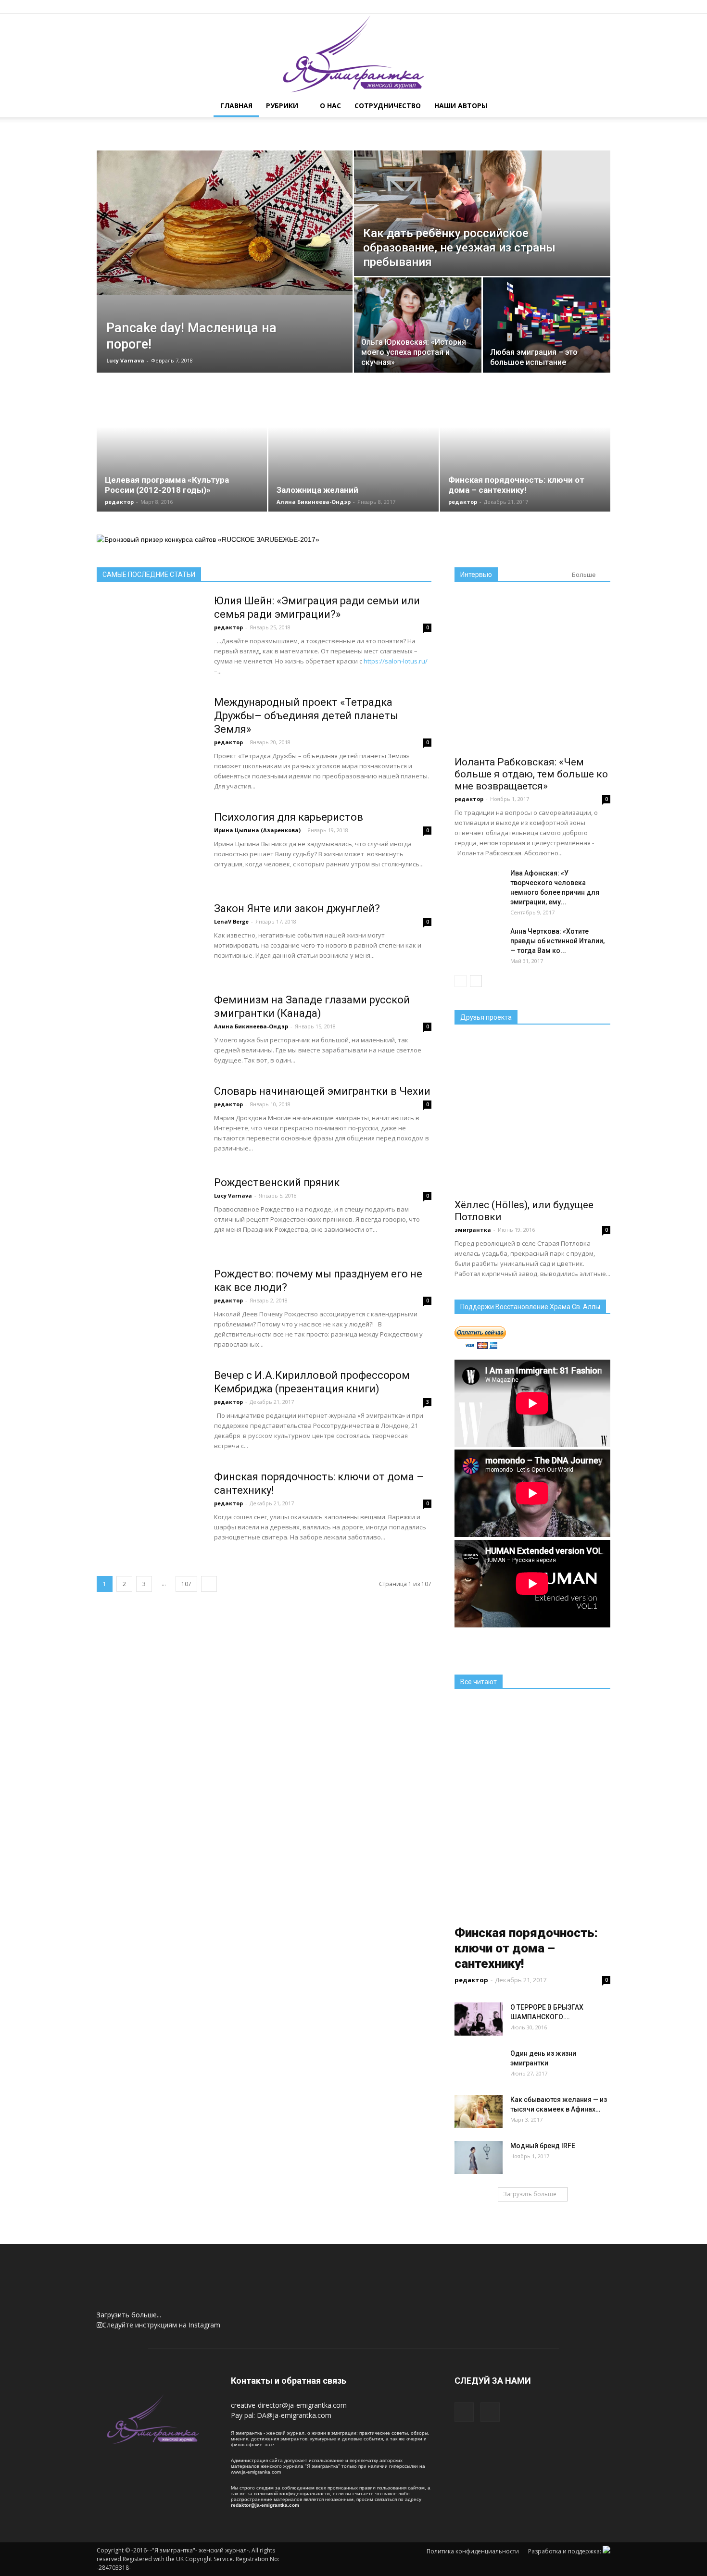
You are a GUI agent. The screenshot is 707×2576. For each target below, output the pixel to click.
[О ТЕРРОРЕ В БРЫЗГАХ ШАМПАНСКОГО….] (479, 2019)
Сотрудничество (388, 106)
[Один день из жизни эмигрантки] (479, 2073)
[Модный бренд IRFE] (479, 2157)
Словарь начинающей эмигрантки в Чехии (322, 1091)
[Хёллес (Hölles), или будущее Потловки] (532, 1115)
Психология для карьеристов (289, 817)
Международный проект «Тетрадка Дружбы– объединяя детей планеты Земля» (306, 716)
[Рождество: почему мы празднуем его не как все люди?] (149, 1320)
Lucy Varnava (125, 360)
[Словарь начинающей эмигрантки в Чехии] (149, 1137)
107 (186, 1584)
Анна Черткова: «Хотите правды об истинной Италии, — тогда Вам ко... (557, 941)
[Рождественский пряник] (149, 1228)
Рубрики (282, 106)
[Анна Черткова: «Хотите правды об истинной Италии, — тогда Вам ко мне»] (479, 950)
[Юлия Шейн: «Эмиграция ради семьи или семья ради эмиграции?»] (149, 647)
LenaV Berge (231, 921)
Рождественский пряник (277, 1182)
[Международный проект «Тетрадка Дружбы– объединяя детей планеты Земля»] (149, 748)
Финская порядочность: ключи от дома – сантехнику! (516, 485)
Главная (236, 106)
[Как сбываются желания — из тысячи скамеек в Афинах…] (479, 2111)
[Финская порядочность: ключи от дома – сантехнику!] (149, 1523)
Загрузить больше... (129, 2315)
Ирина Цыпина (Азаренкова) (257, 830)
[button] (599, 106)
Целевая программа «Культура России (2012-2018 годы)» (167, 485)
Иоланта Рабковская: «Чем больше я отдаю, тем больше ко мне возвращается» (531, 774)
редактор (119, 502)
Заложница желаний (317, 490)
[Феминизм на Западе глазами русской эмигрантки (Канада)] (149, 1046)
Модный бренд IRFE (543, 2146)
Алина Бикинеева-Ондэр (314, 502)
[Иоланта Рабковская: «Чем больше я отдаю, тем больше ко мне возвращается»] (532, 672)
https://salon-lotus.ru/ (396, 661)
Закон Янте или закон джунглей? (297, 908)
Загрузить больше (530, 2194)
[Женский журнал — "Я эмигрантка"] (353, 54)
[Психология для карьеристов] (149, 863)
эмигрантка (473, 1230)
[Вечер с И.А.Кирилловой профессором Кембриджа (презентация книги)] (149, 1421)
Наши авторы (461, 106)
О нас (330, 106)
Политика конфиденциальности (473, 2551)
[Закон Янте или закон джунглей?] (149, 954)
